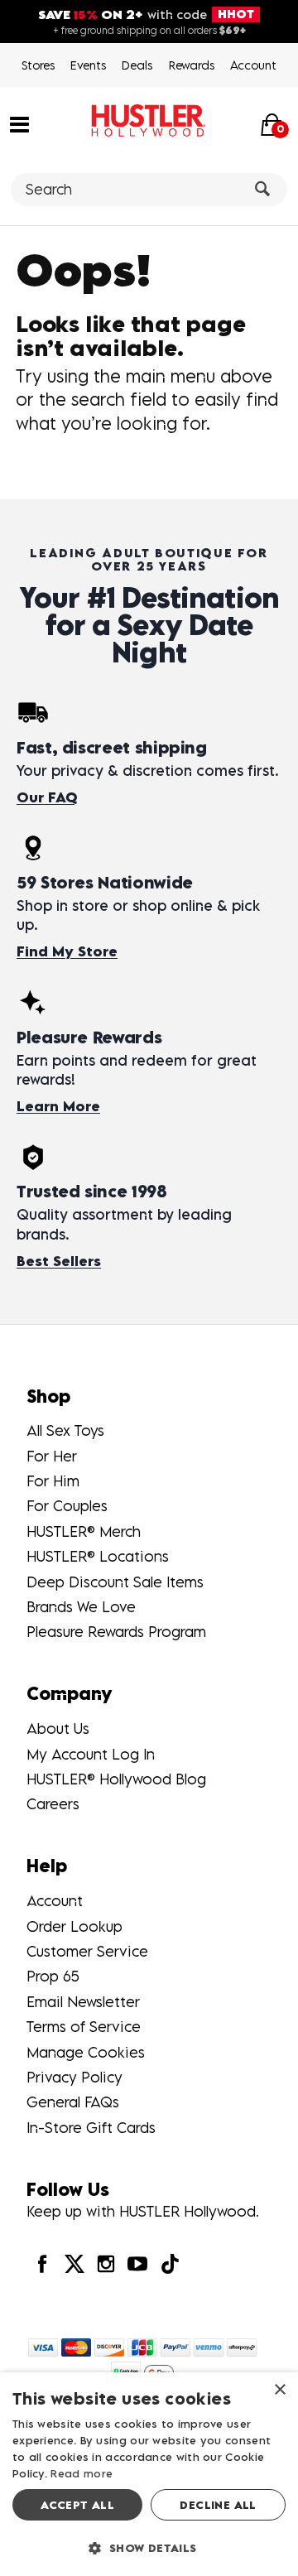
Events (88, 65)
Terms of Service (84, 2027)
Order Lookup (74, 1926)
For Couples (67, 1506)
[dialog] (149, 2474)
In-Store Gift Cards (91, 2128)
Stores (38, 65)
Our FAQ (47, 797)
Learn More (58, 1106)
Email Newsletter (83, 2002)
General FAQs (73, 2102)
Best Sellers (59, 1261)
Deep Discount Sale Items (115, 1582)
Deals (137, 65)
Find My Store (67, 951)
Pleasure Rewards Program (116, 1632)
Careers (53, 1804)
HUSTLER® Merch (84, 1531)
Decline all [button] (218, 2505)
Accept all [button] (77, 2505)
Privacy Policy (74, 2077)
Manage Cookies (86, 2052)
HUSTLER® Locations (98, 1556)
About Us (58, 1729)
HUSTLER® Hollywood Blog (116, 1779)
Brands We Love (81, 1607)
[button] (19, 123)
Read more (82, 2473)
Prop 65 (53, 1976)
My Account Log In (91, 1754)
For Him (53, 1481)
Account (253, 65)
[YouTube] (137, 2263)
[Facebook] (42, 2263)
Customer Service (87, 1951)
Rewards (192, 65)
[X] (74, 2263)
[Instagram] (106, 2263)
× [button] (279, 2390)
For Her (52, 1456)
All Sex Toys (65, 1430)
